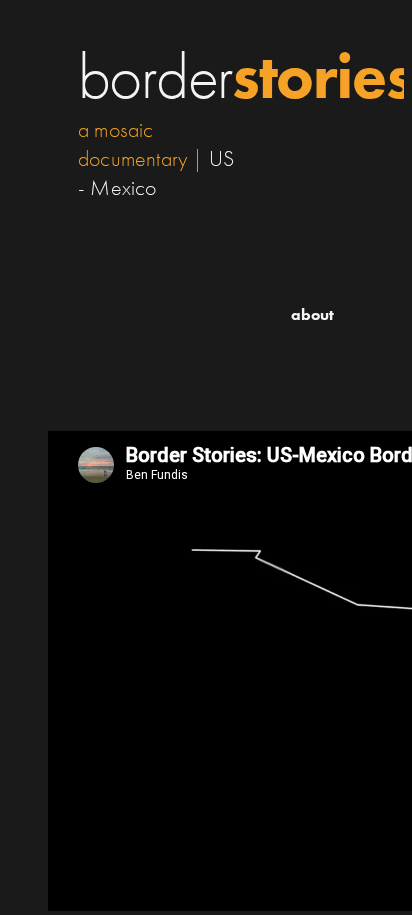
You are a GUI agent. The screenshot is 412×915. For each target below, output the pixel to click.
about (312, 314)
